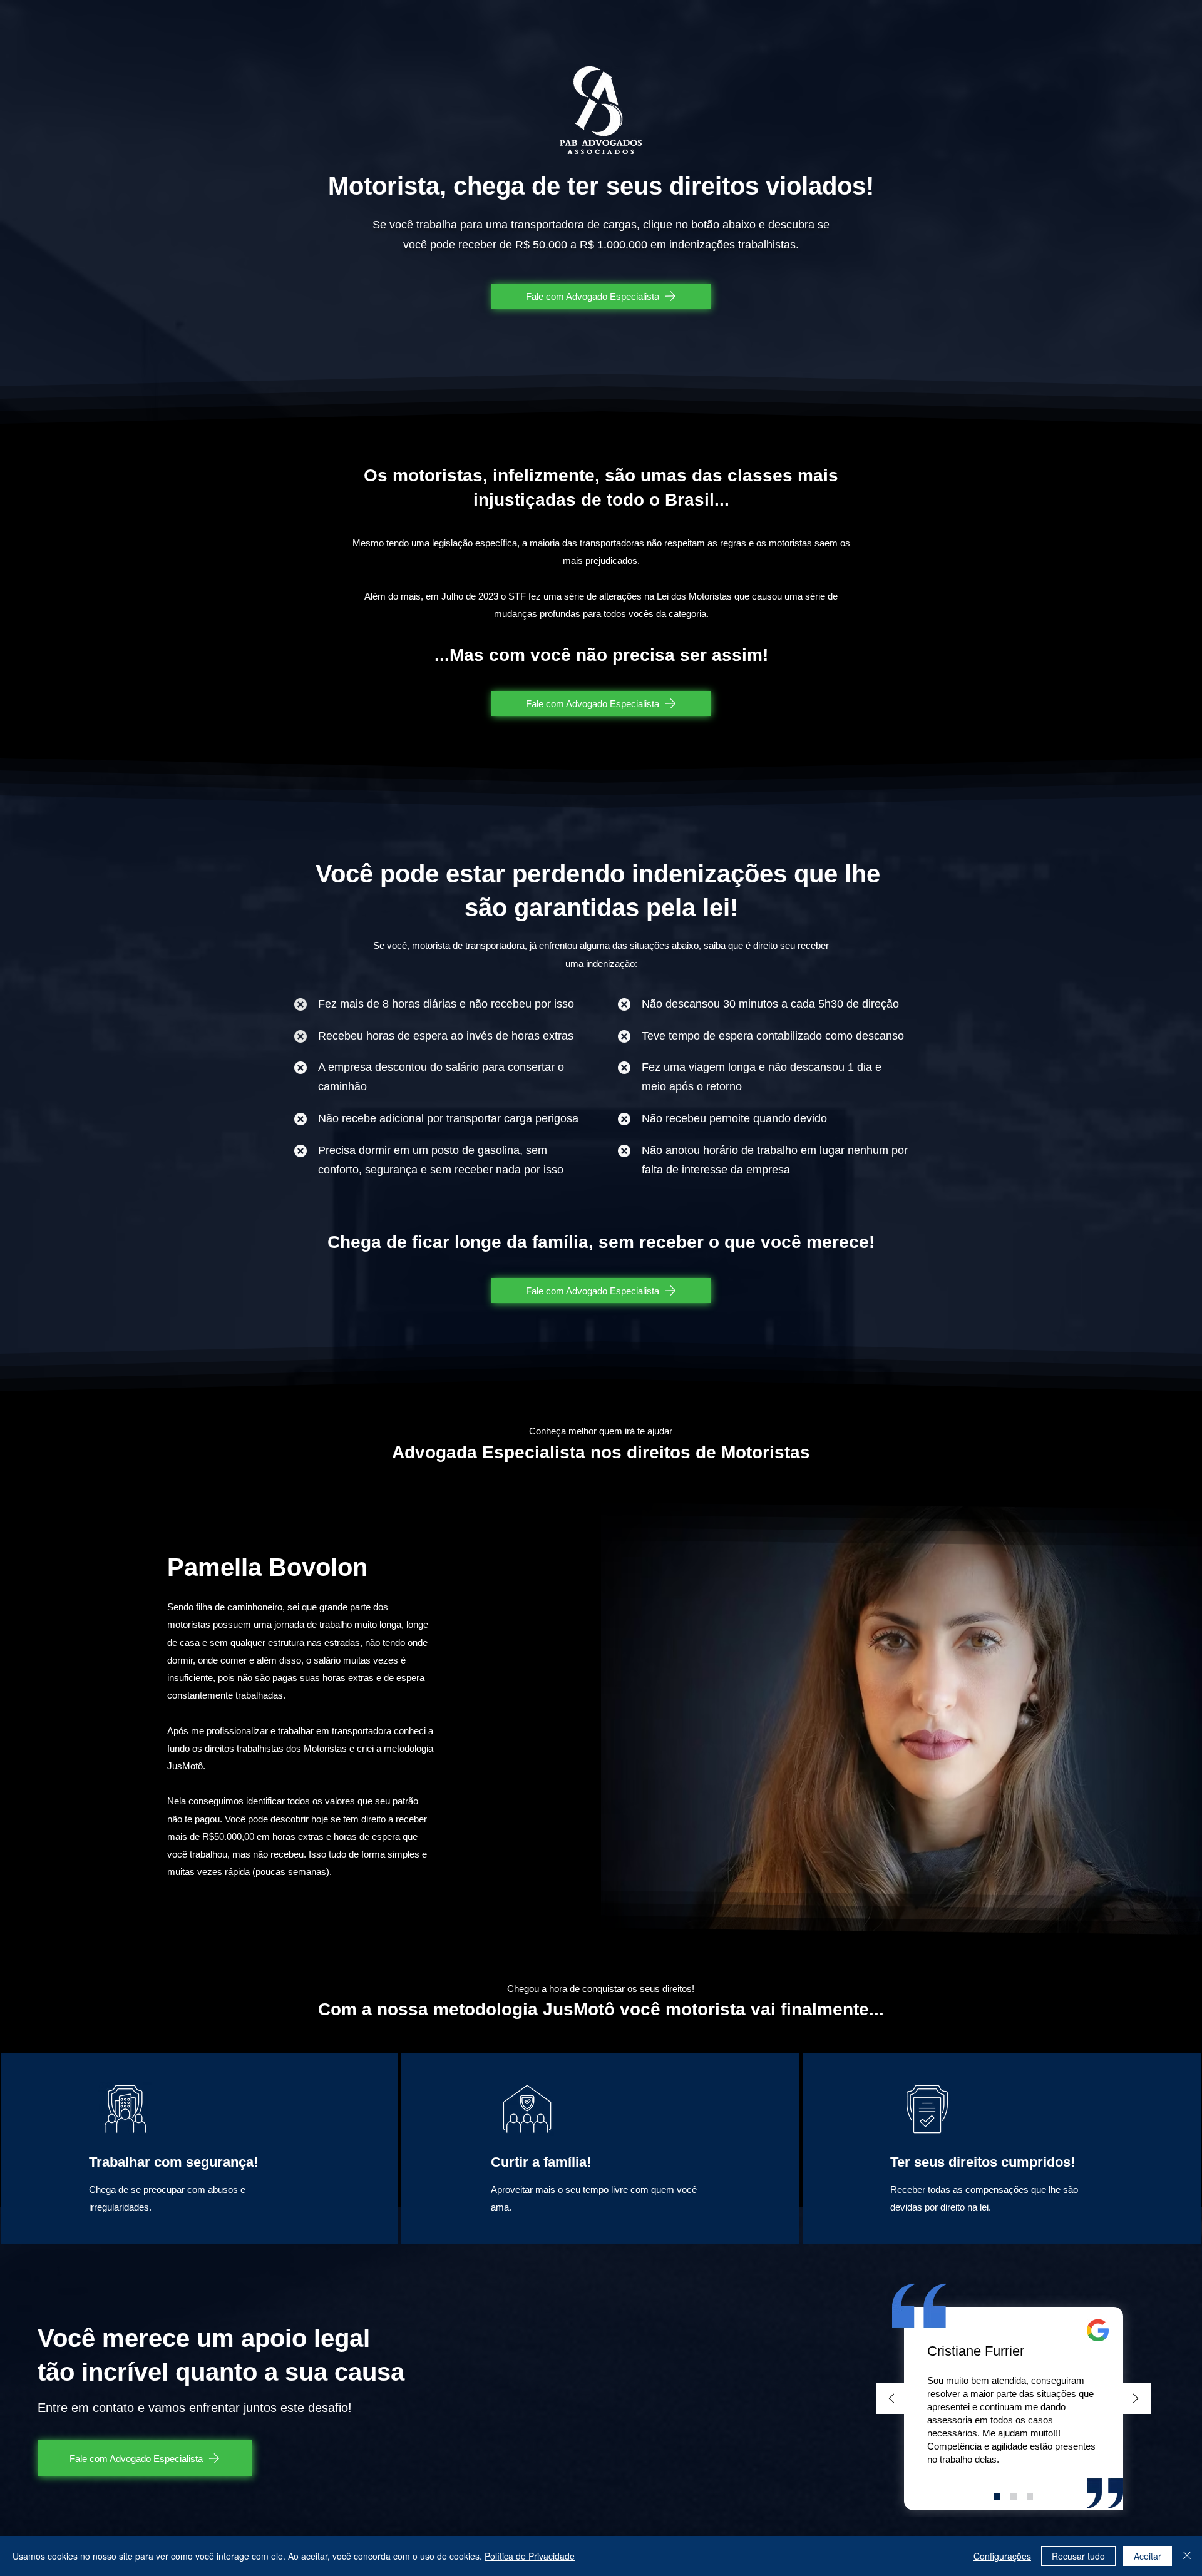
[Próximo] (1136, 2399)
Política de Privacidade (530, 2556)
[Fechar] (1187, 2556)
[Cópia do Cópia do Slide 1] (1030, 2497)
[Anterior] (891, 2399)
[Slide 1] (997, 2497)
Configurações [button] (1002, 2556)
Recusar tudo (1078, 2556)
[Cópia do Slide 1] (1014, 2497)
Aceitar (1148, 2556)
